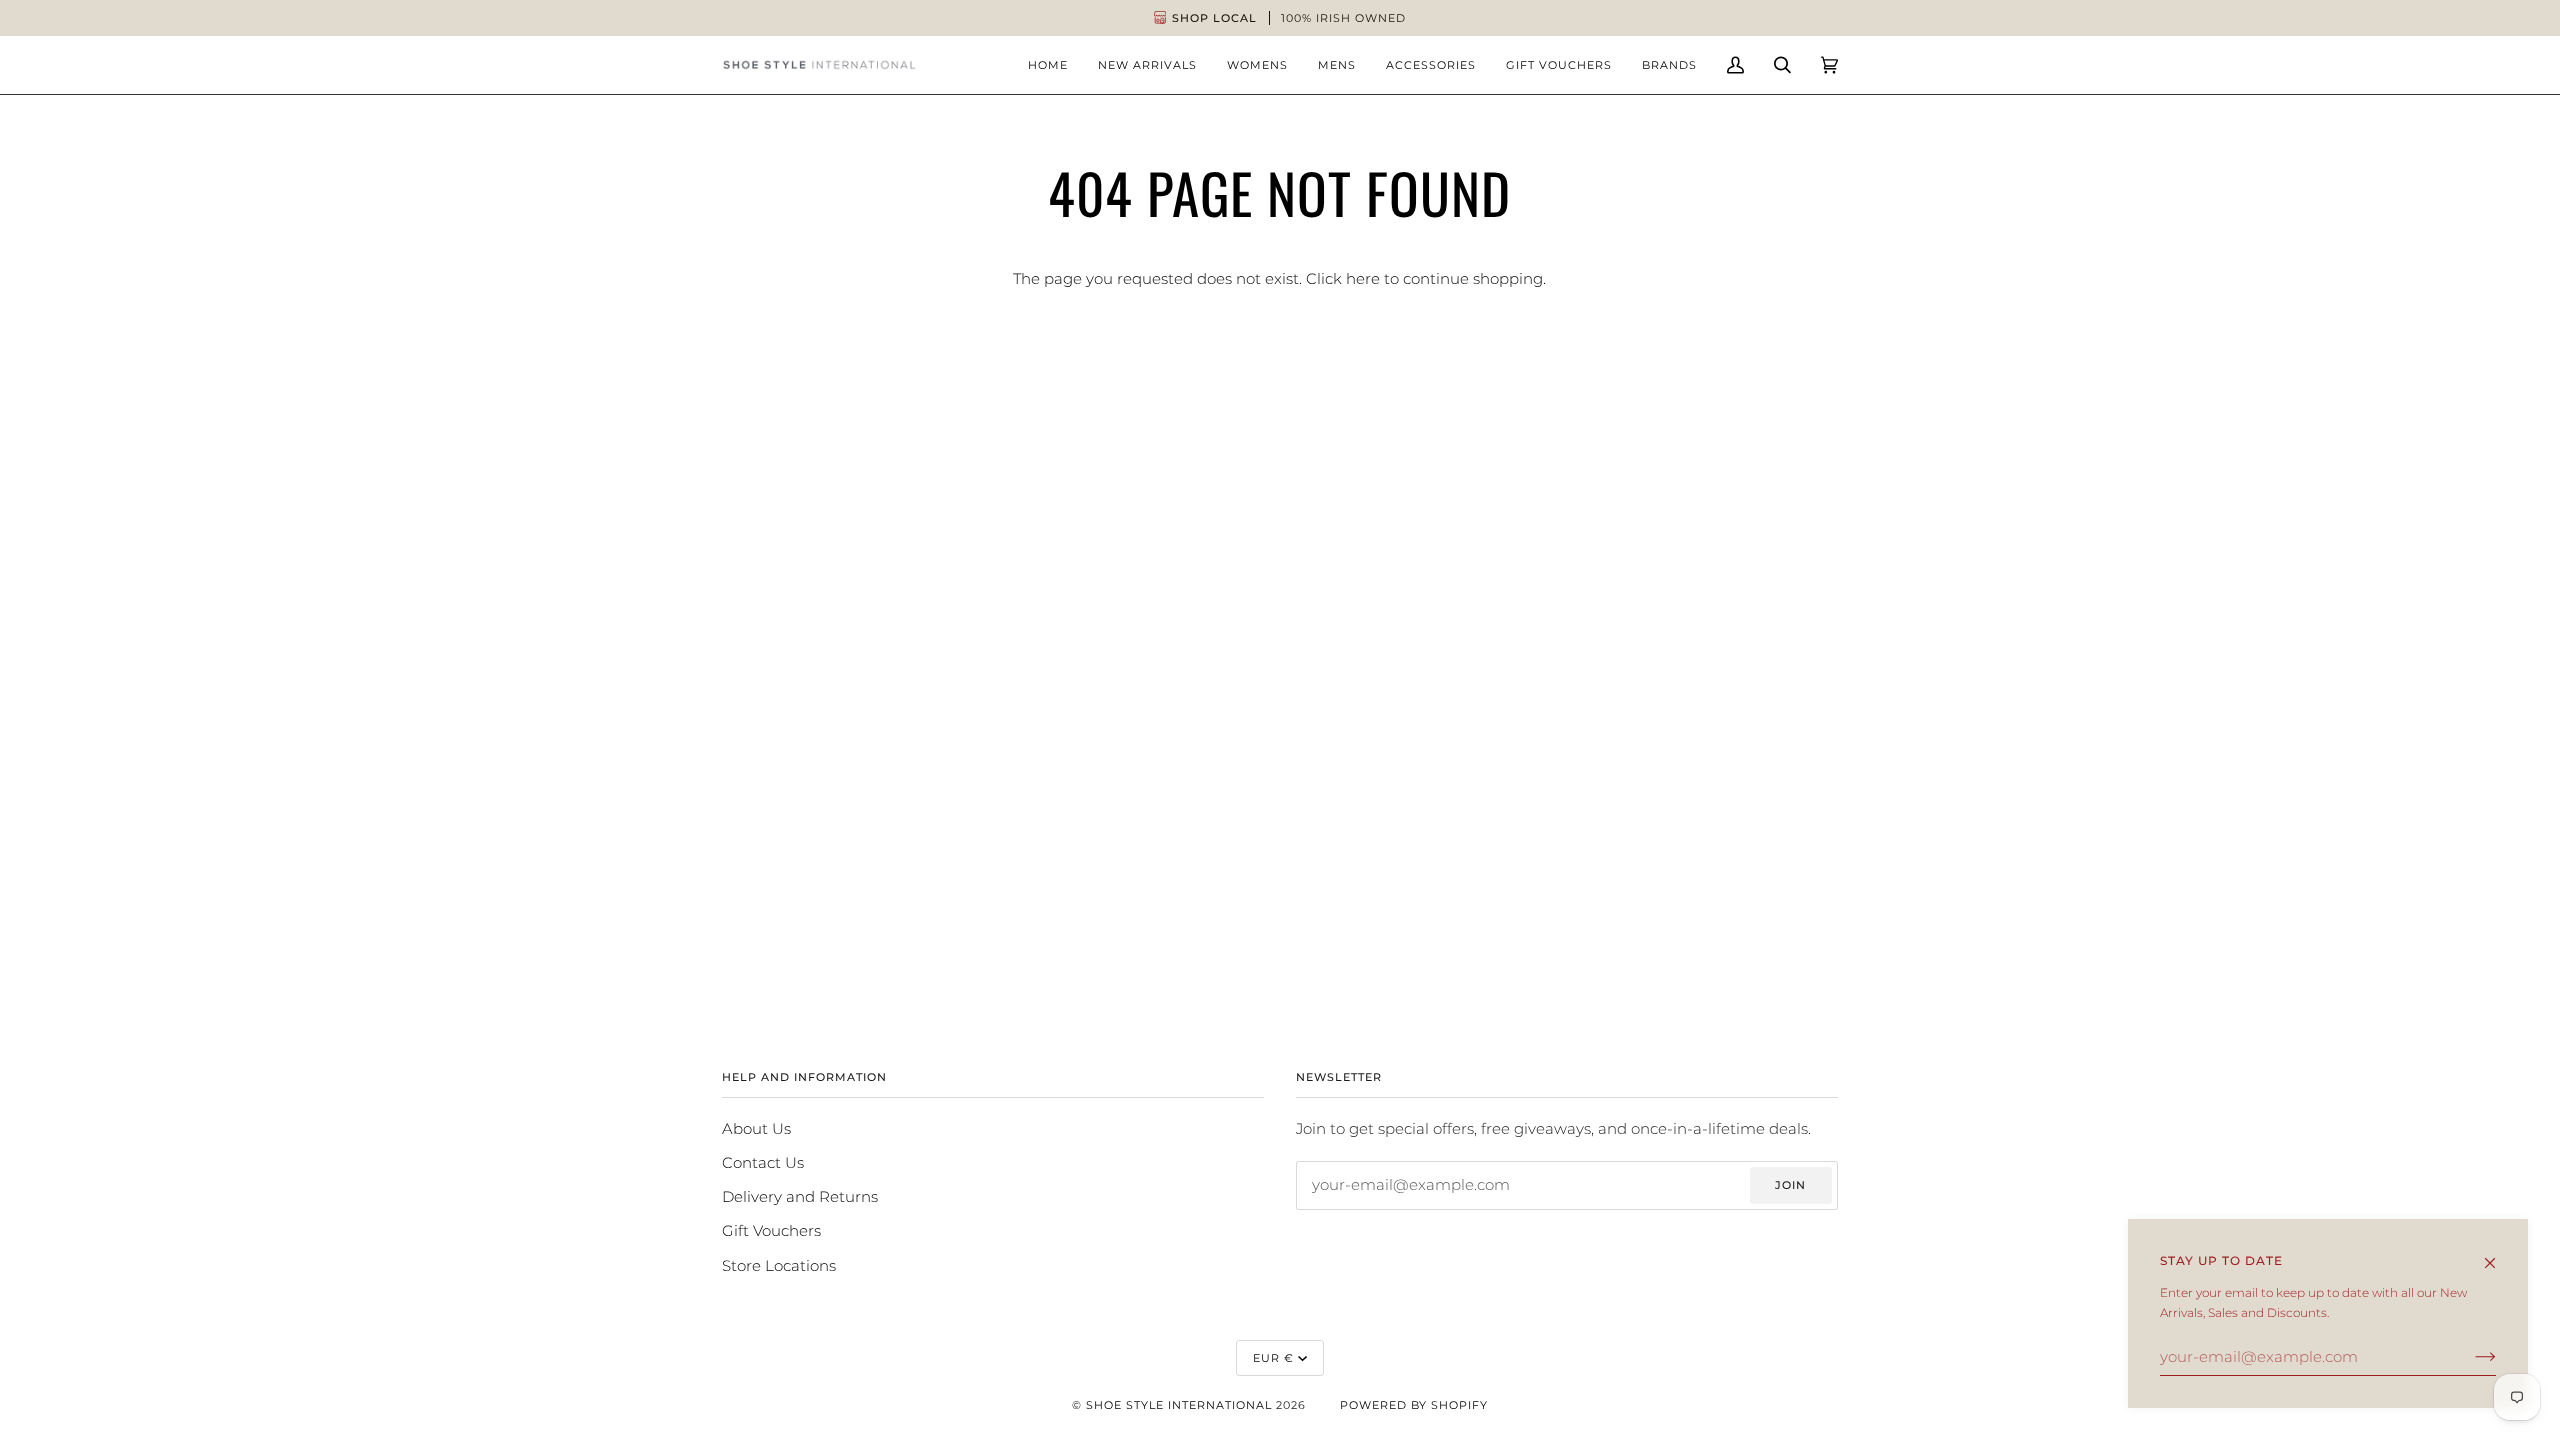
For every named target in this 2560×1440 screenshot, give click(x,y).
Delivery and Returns (800, 1197)
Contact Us (763, 1163)
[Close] (2498, 1254)
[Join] (2469, 1357)
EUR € (1273, 1358)
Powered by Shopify (1414, 1405)
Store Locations (779, 1266)
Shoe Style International (1179, 1405)
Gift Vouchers (771, 1231)
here (1363, 279)
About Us (756, 1129)
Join (1790, 1185)
